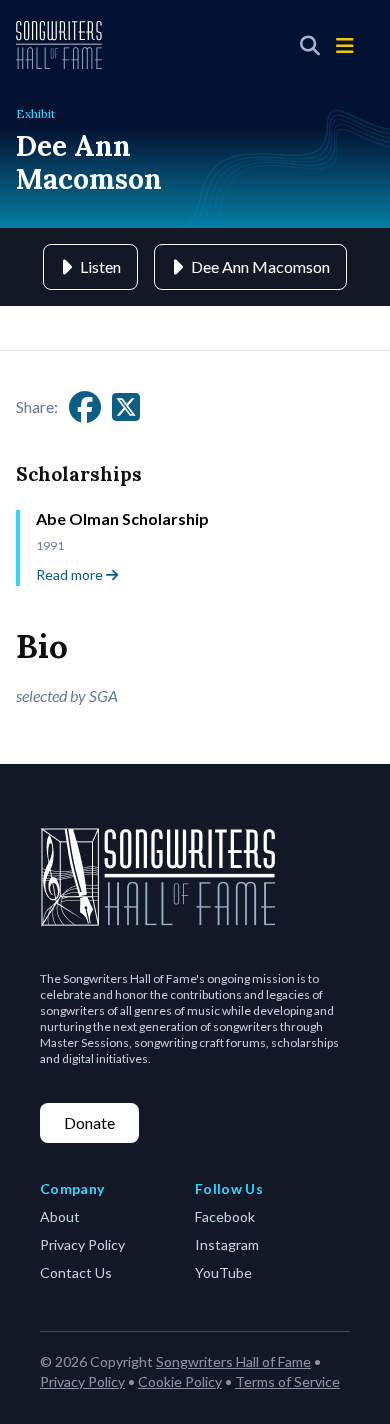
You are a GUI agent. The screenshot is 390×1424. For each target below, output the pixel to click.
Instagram (227, 1244)
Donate (89, 1122)
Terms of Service (287, 1381)
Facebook (225, 1216)
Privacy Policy (82, 1244)
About (60, 1216)
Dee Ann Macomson (260, 266)
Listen (100, 266)
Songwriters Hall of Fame (233, 1361)
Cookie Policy (180, 1381)
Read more (71, 574)
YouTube (223, 1272)
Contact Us (76, 1272)
